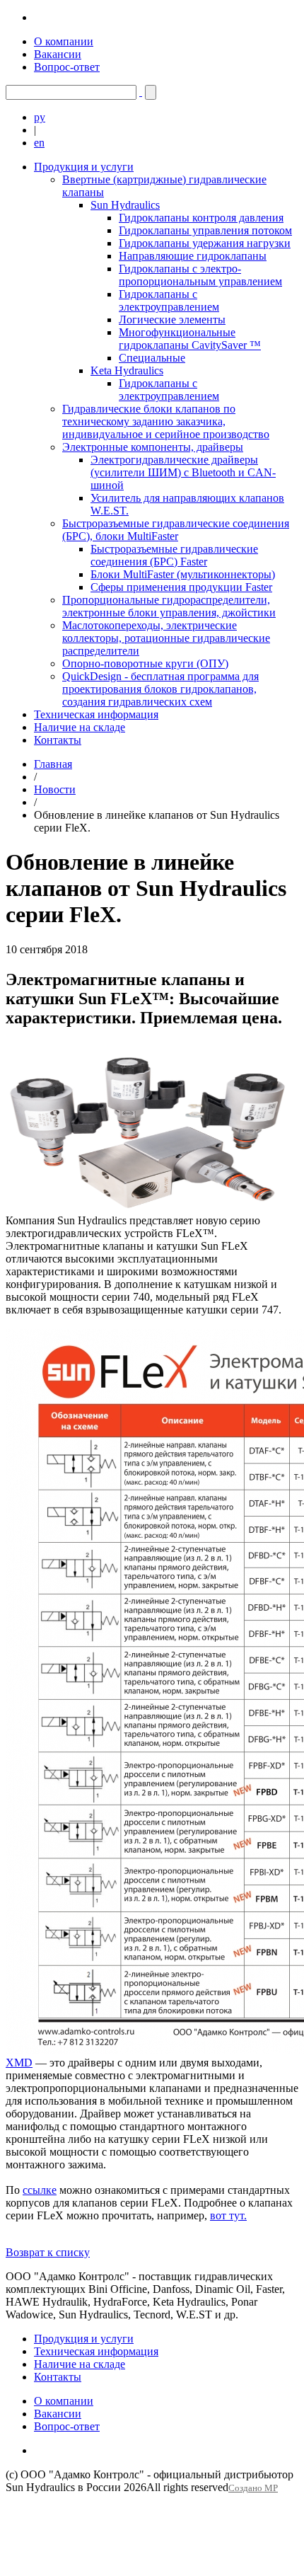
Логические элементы (172, 320)
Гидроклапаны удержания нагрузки (205, 243)
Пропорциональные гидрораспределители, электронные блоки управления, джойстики (169, 606)
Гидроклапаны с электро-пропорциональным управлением (200, 275)
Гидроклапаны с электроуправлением (169, 300)
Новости (55, 789)
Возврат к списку (48, 2252)
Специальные (152, 358)
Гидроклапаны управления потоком (205, 230)
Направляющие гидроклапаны (193, 256)
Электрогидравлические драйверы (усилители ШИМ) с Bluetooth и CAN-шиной (183, 472)
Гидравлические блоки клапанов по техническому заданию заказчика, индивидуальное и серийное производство (166, 421)
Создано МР (253, 2488)
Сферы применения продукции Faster (181, 587)
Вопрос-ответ (67, 67)
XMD (19, 2063)
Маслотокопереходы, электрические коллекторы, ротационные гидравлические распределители (166, 638)
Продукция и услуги (84, 167)
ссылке (40, 2190)
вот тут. (228, 2215)
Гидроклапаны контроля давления (201, 218)
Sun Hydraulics (125, 205)
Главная (53, 764)
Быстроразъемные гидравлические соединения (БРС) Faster (174, 555)
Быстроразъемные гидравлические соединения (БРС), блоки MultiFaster (176, 530)
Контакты (58, 740)
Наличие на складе (80, 727)
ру (40, 117)
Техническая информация (96, 714)
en (39, 143)
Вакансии (58, 54)
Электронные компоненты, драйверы (153, 447)
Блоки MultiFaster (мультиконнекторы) (183, 574)
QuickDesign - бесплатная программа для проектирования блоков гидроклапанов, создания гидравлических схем (160, 689)
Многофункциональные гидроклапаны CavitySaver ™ (190, 339)
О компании (64, 41)
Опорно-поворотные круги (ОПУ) (145, 663)
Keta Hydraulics (127, 370)
